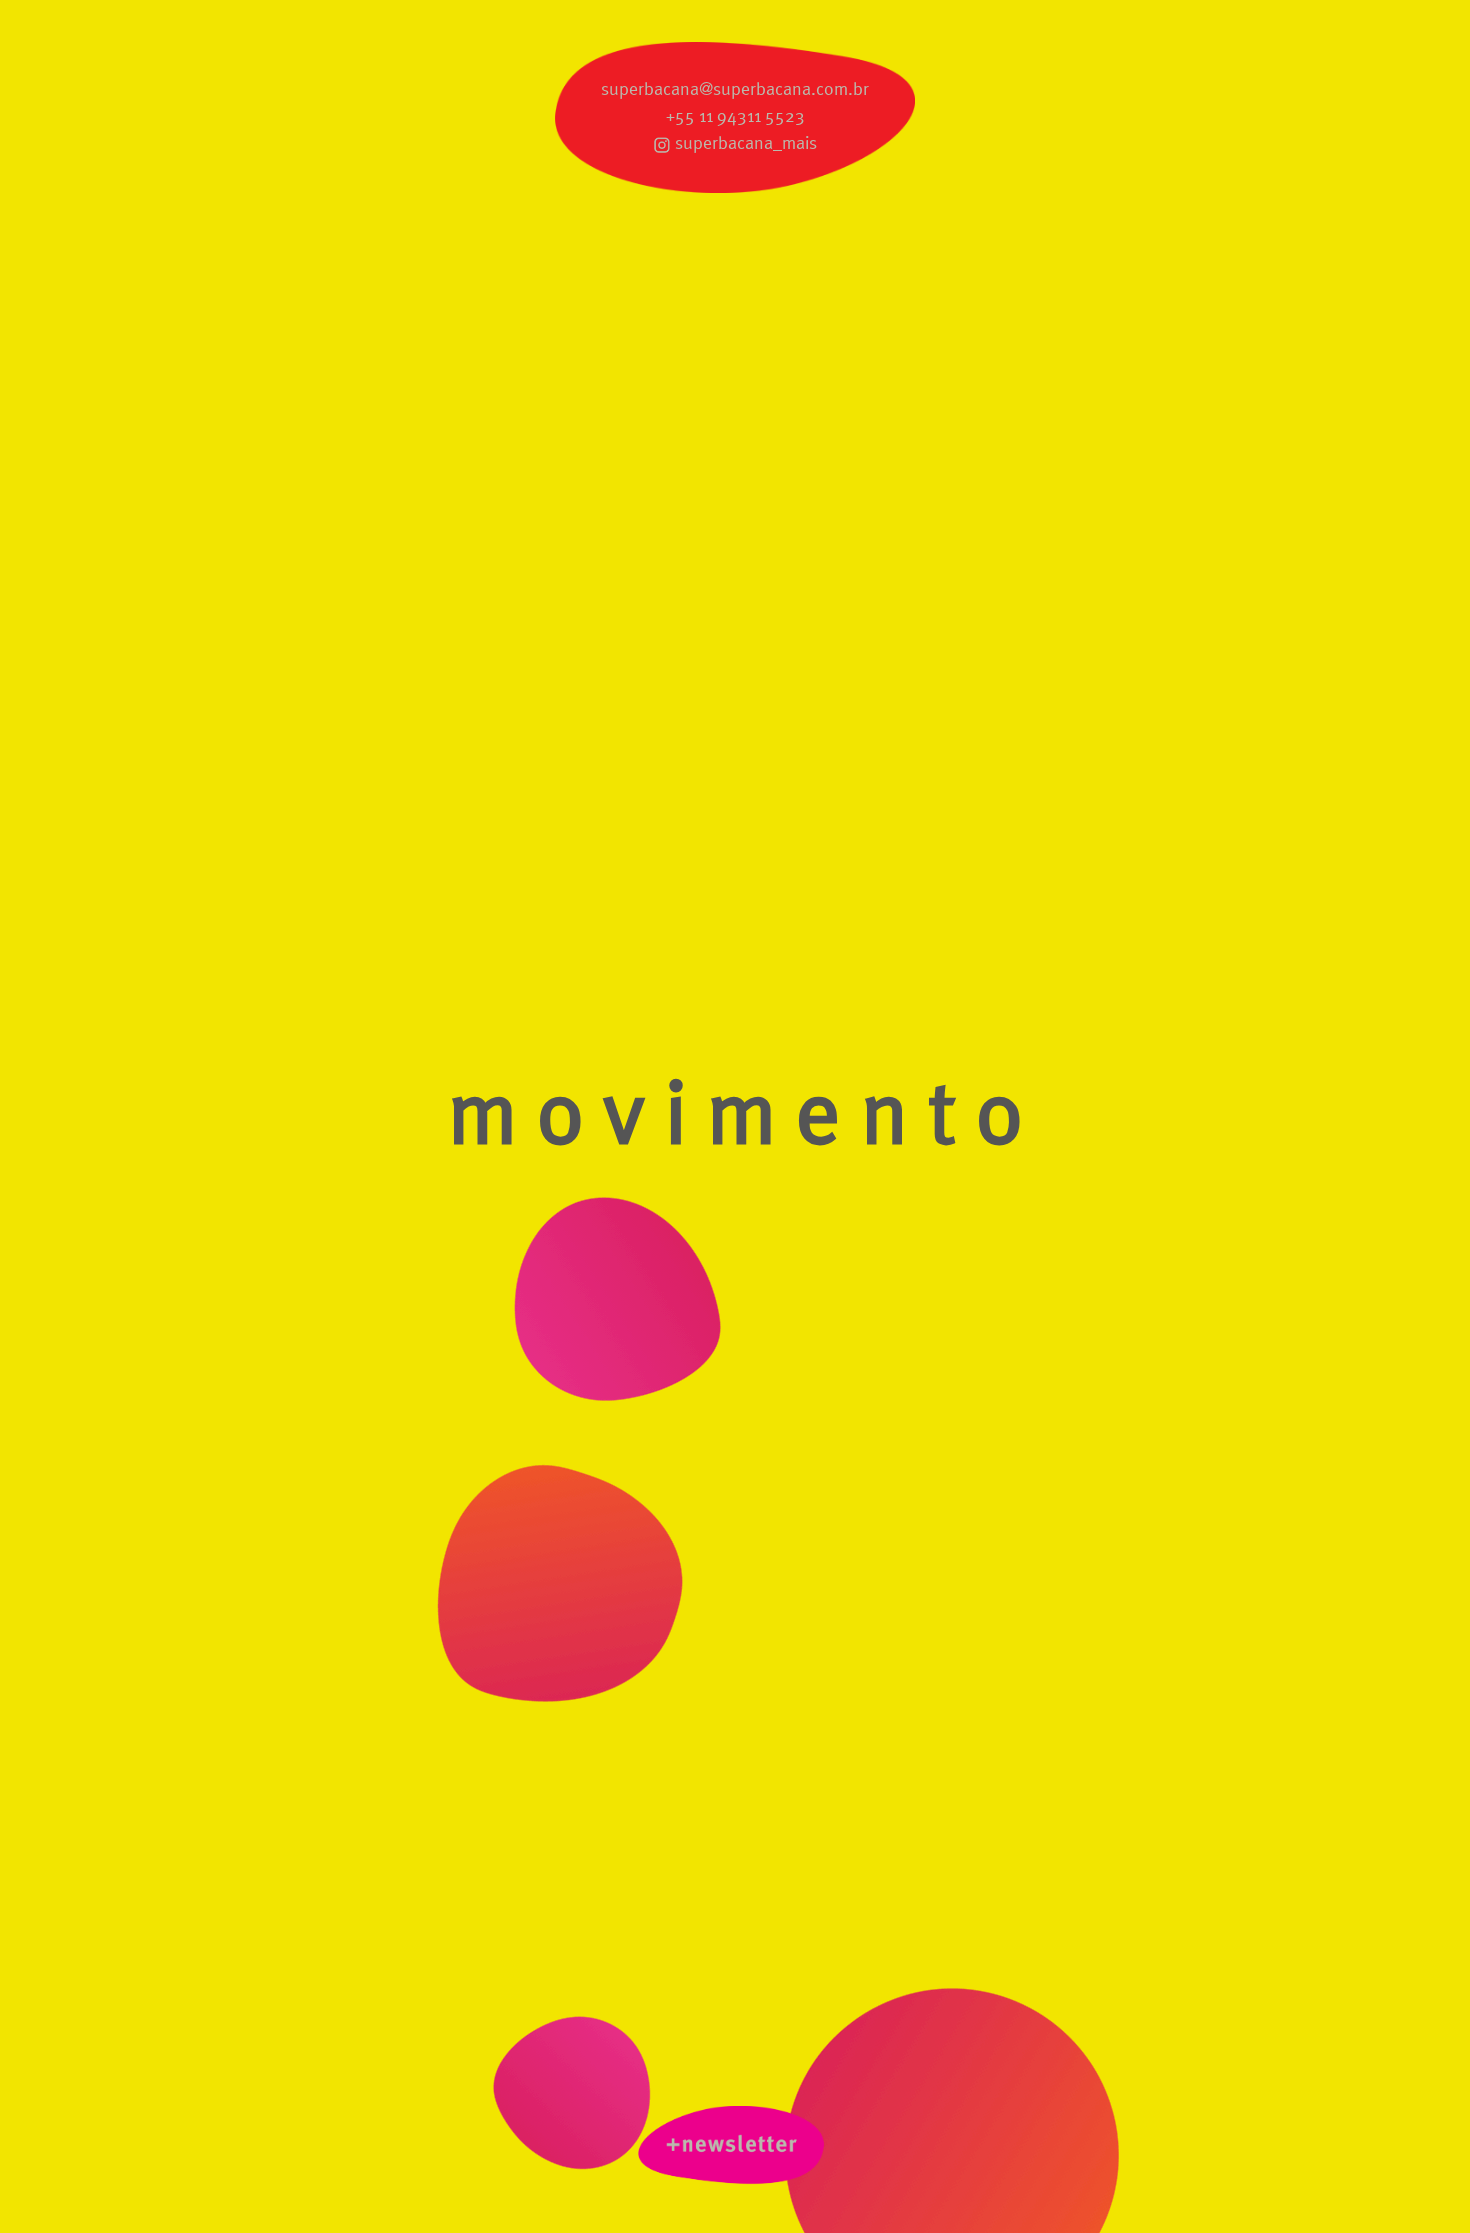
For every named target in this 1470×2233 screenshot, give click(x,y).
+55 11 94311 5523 (735, 117)
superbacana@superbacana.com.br (735, 90)
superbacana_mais (746, 144)
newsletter (735, 2149)
